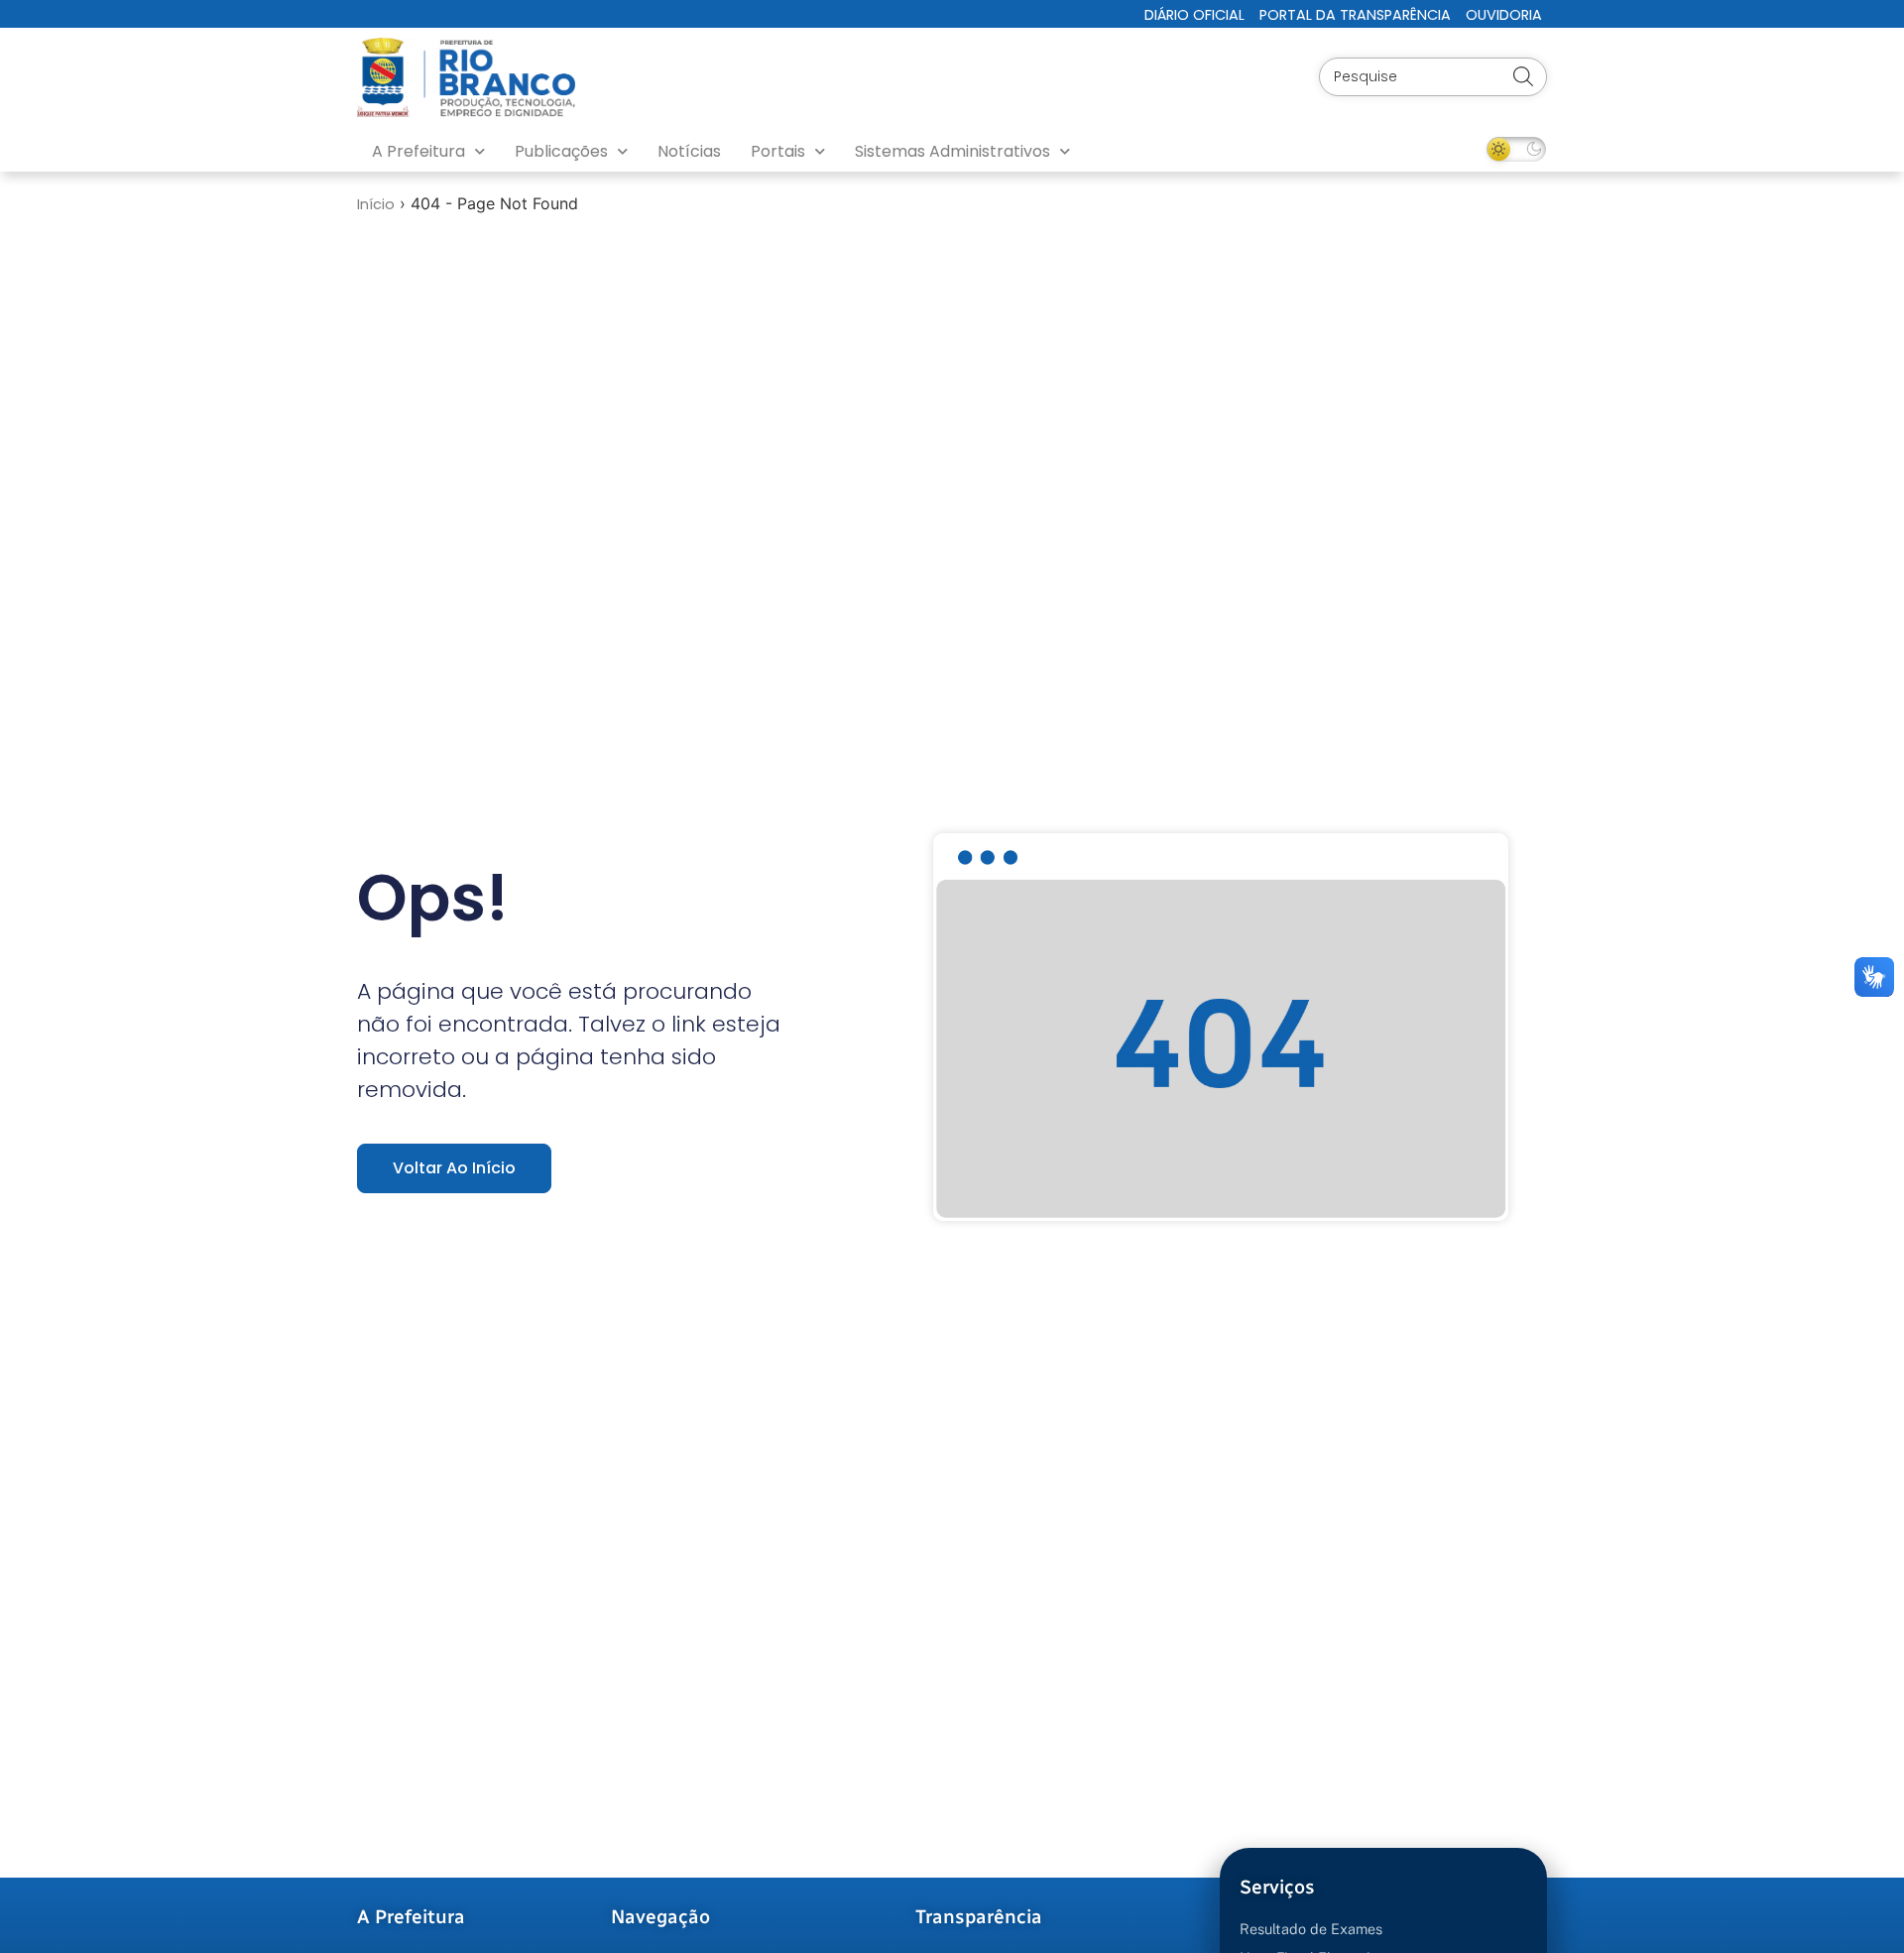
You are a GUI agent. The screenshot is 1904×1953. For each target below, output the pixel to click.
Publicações (561, 151)
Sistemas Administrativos (952, 151)
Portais (778, 151)
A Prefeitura (418, 151)
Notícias (689, 151)
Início (376, 204)
